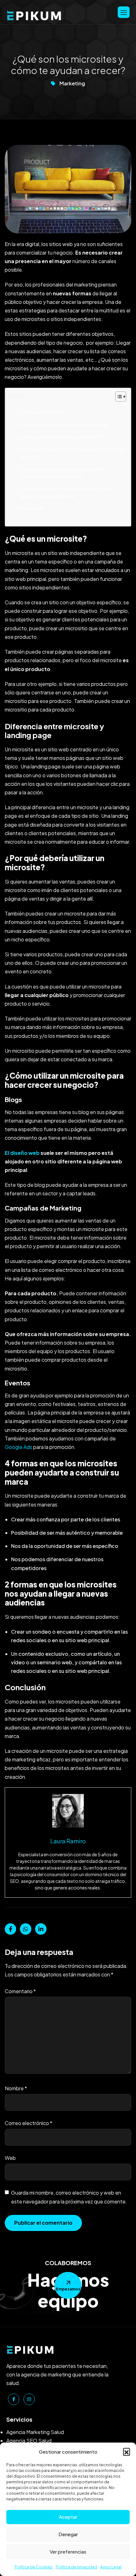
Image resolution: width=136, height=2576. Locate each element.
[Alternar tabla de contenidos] (117, 397)
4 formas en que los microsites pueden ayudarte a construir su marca (62, 473)
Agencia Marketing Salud (35, 2432)
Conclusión (32, 508)
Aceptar (68, 2517)
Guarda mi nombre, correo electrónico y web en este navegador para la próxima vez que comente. (69, 2197)
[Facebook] (14, 2399)
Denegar (68, 2534)
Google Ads (19, 1447)
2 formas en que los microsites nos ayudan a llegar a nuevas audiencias (68, 492)
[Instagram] (29, 2399)
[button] (127, 2451)
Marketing (72, 83)
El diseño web (22, 1153)
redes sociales (29, 1640)
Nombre (16, 2088)
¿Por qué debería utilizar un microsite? (61, 437)
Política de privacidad (76, 2567)
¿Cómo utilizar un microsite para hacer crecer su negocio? (72, 453)
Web (10, 2158)
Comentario (20, 1991)
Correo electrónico (28, 2123)
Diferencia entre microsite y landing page (65, 424)
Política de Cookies (34, 2567)
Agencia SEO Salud (29, 2440)
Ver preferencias (68, 2551)
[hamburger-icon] (124, 12)
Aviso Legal (111, 2567)
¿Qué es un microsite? (43, 412)
